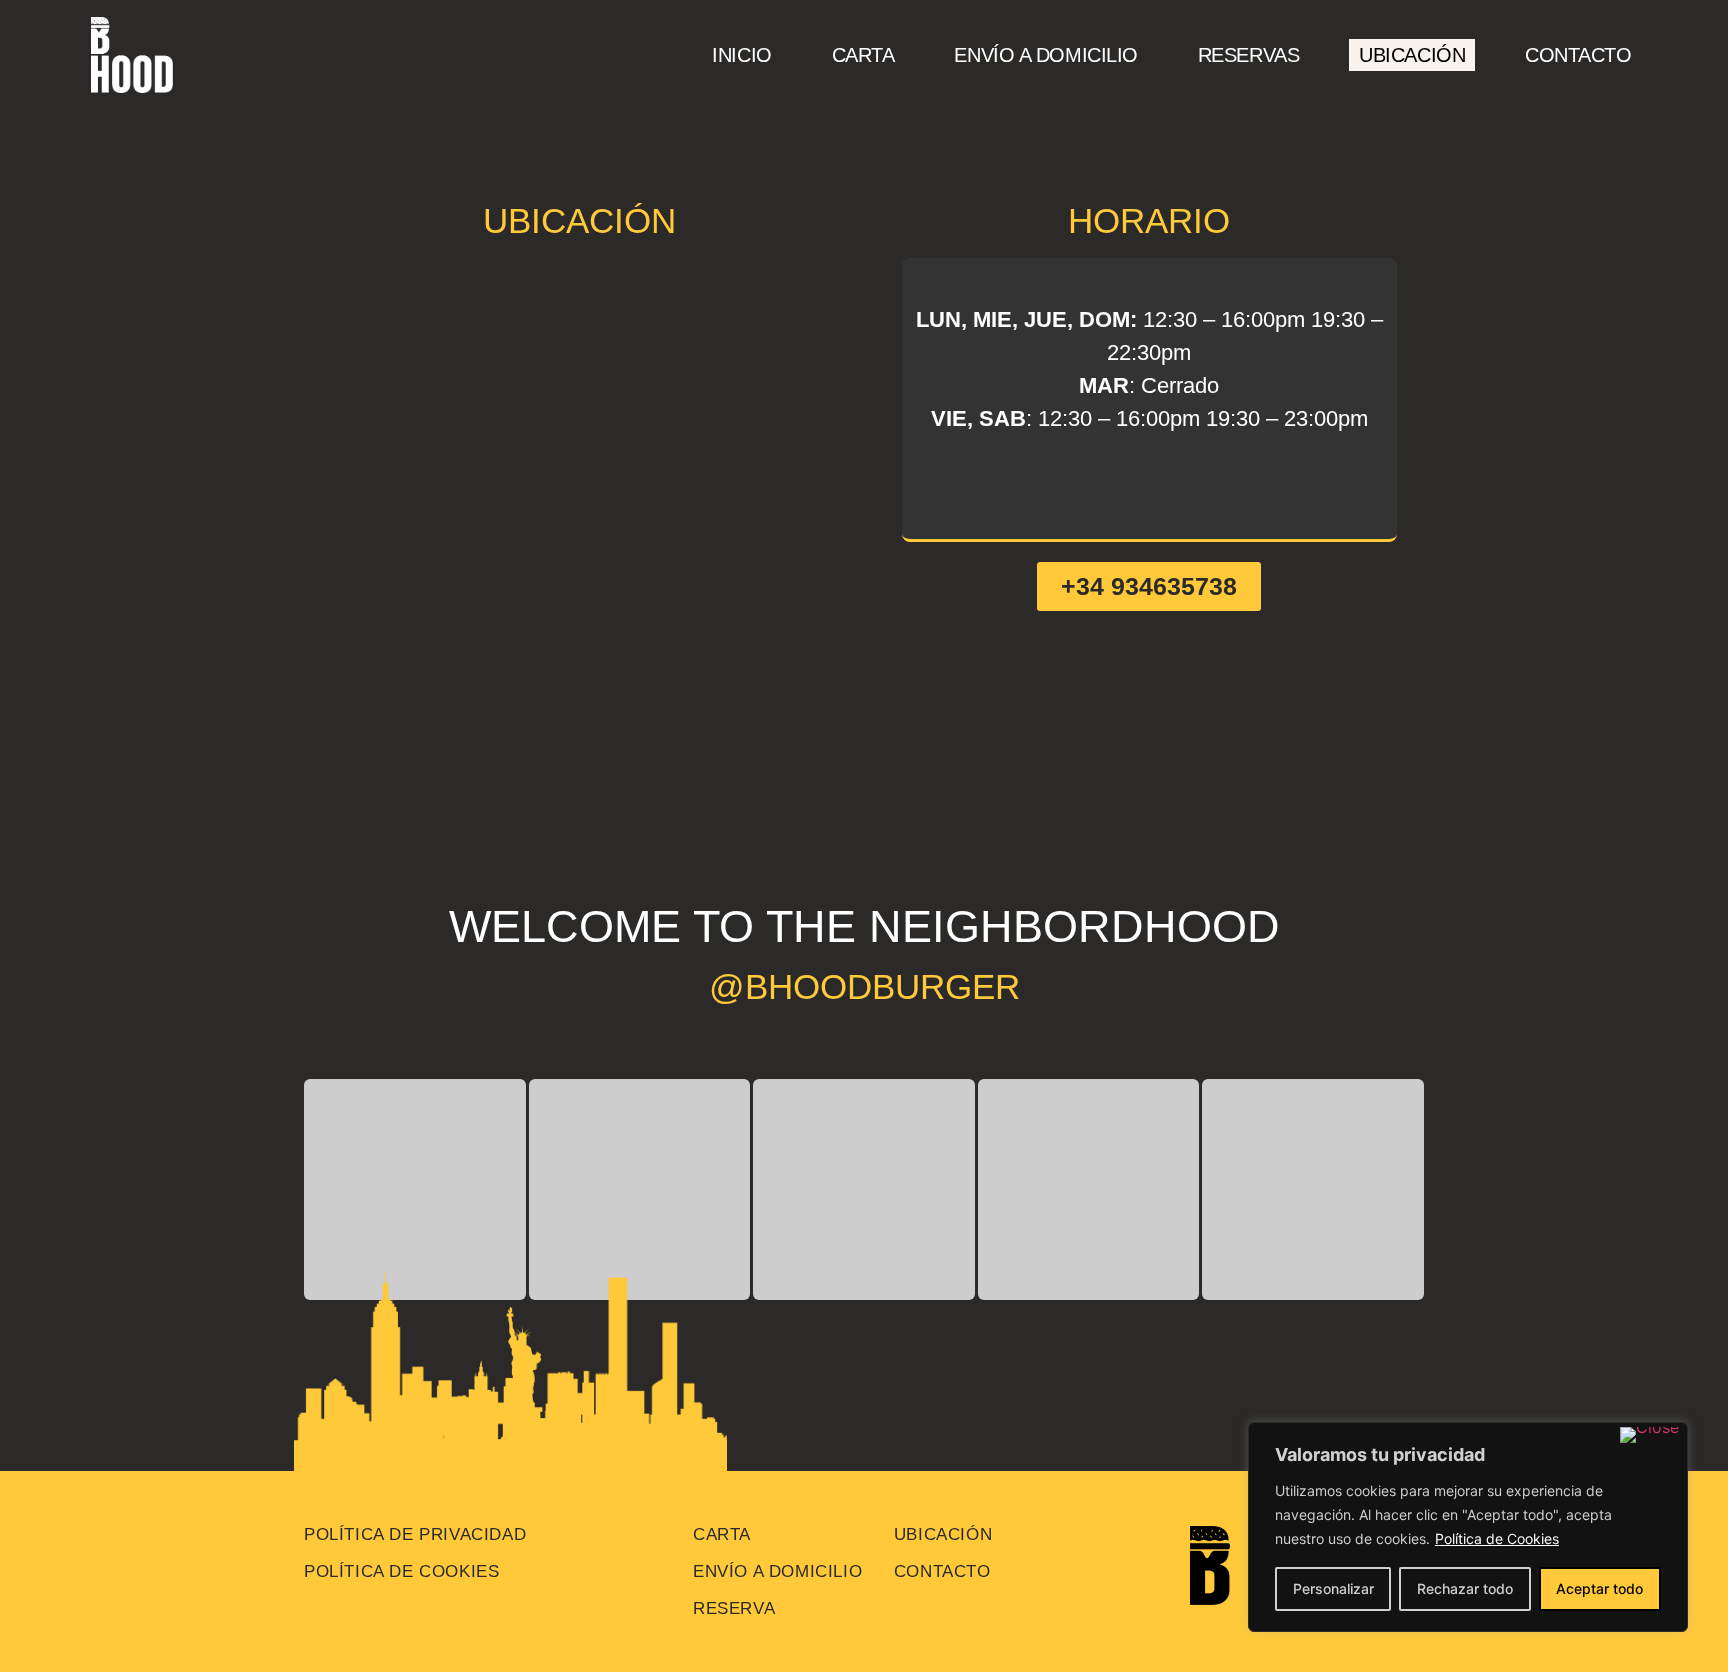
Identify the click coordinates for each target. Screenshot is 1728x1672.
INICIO (741, 55)
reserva (734, 1608)
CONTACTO (1578, 55)
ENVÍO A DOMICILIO (1045, 55)
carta (722, 1534)
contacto (942, 1571)
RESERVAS (1248, 55)
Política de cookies (401, 1571)
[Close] (1649, 1435)
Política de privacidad (415, 1534)
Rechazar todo (1465, 1588)
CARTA (863, 55)
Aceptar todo (1599, 1588)
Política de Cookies (1497, 1538)
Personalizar (1333, 1588)
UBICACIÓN (1412, 55)
